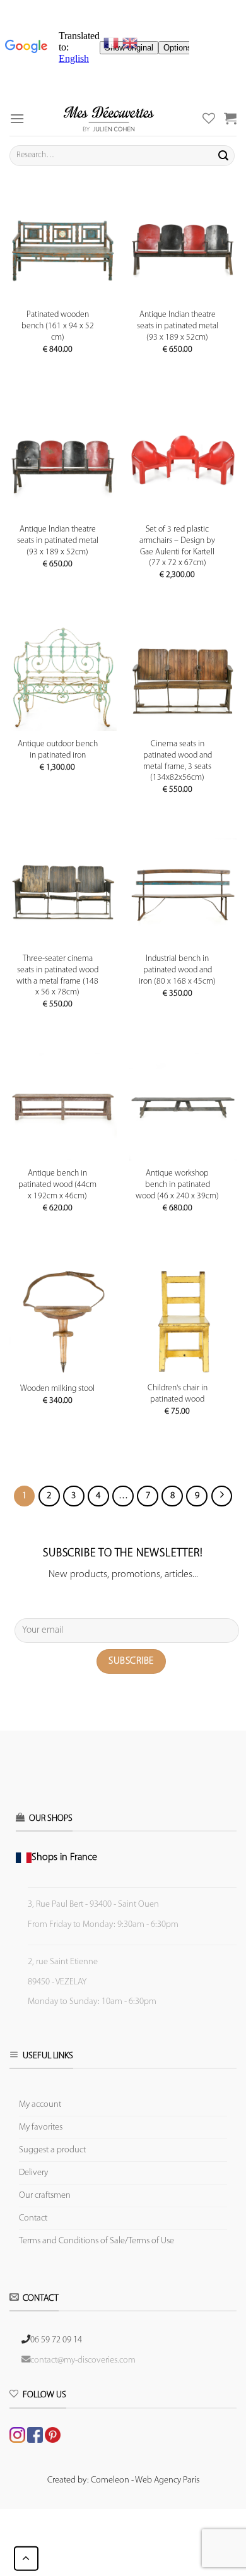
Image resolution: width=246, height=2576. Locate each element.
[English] (130, 43)
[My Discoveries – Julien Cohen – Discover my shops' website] (109, 118)
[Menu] (17, 118)
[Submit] (223, 155)
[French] (113, 43)
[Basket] (230, 118)
